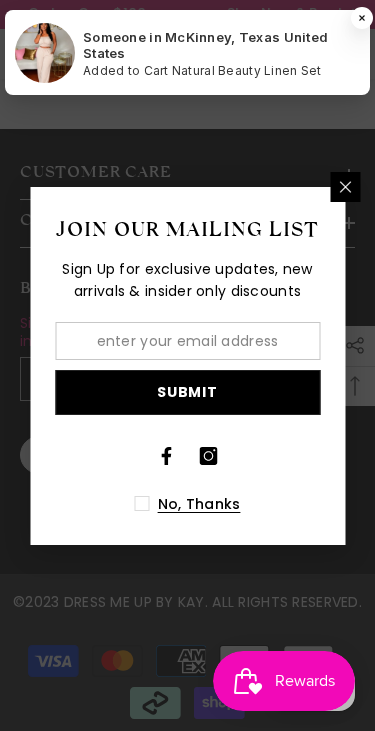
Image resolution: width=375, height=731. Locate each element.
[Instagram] (209, 456)
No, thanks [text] (199, 504)
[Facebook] (167, 456)
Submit (187, 392)
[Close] (345, 187)
